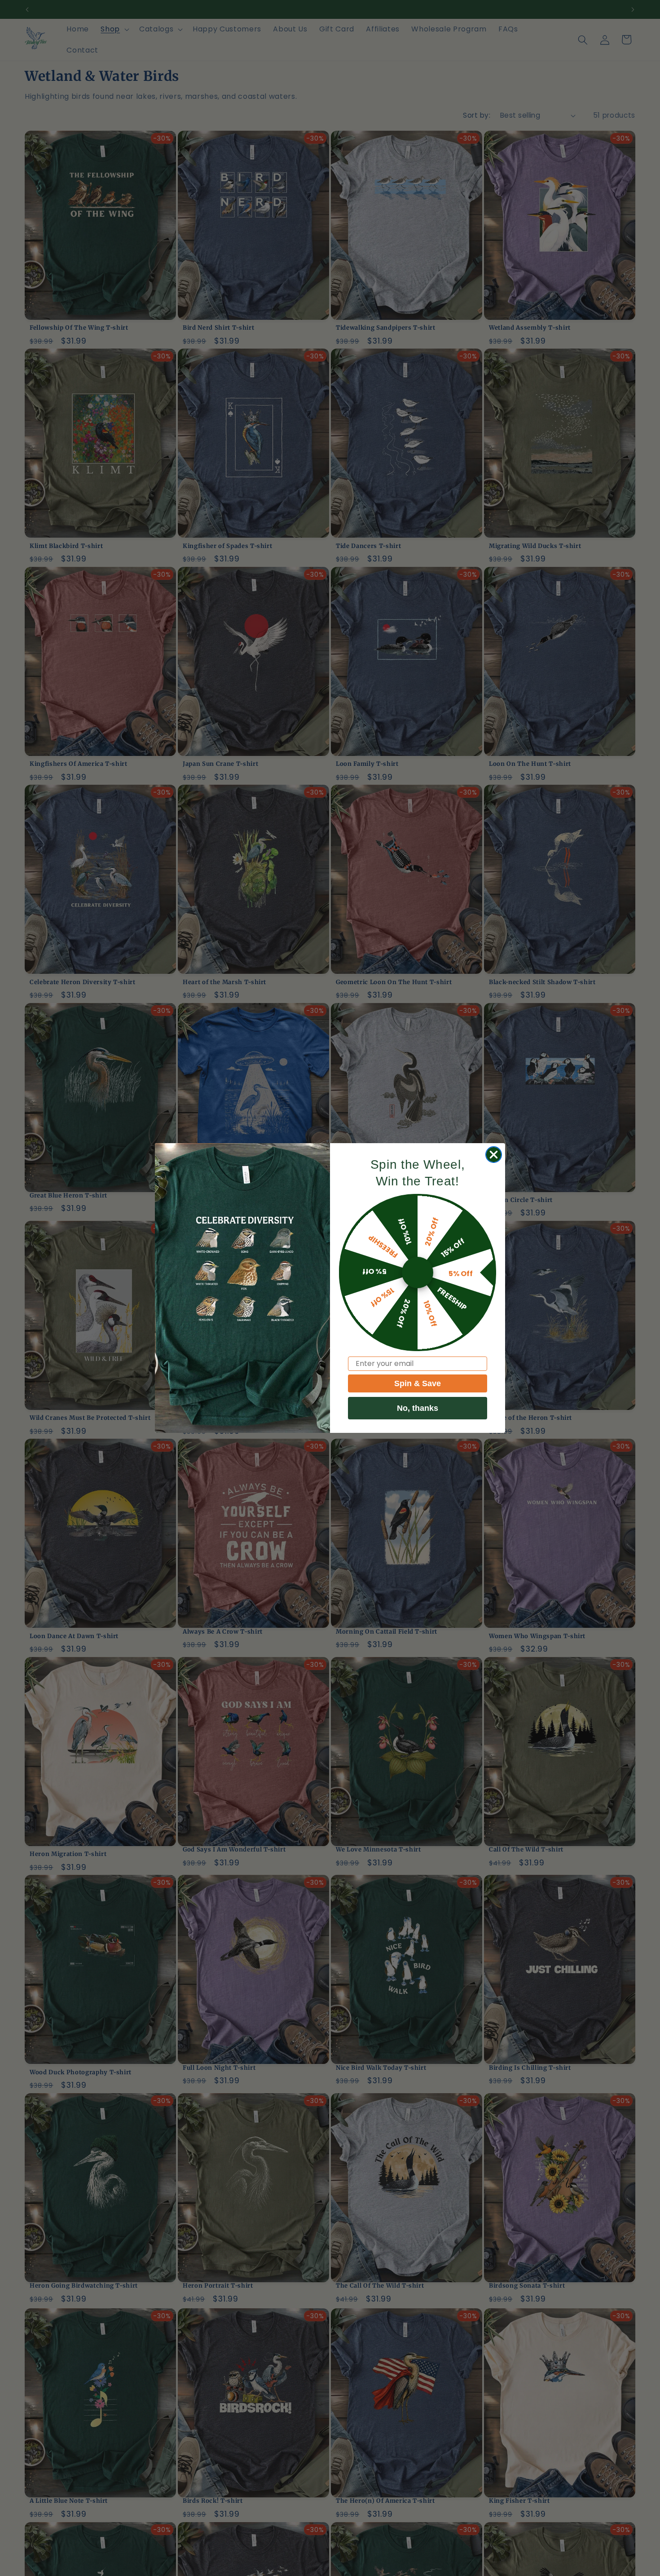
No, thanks (418, 1408)
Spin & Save (418, 1383)
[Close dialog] (494, 1155)
